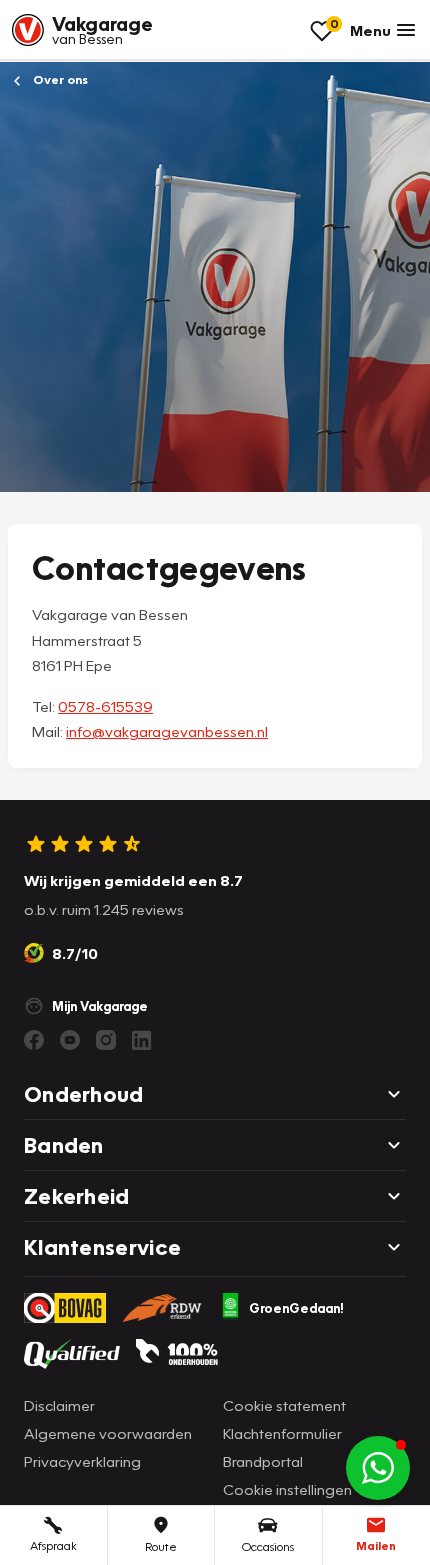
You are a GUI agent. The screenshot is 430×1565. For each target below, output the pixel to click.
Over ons (59, 79)
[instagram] (106, 1040)
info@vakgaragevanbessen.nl (167, 731)
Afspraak (53, 1545)
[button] (378, 1468)
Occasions (268, 1546)
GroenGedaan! (296, 1308)
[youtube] (70, 1040)
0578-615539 (105, 706)
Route (161, 1546)
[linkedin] (142, 1040)
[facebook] (34, 1040)
